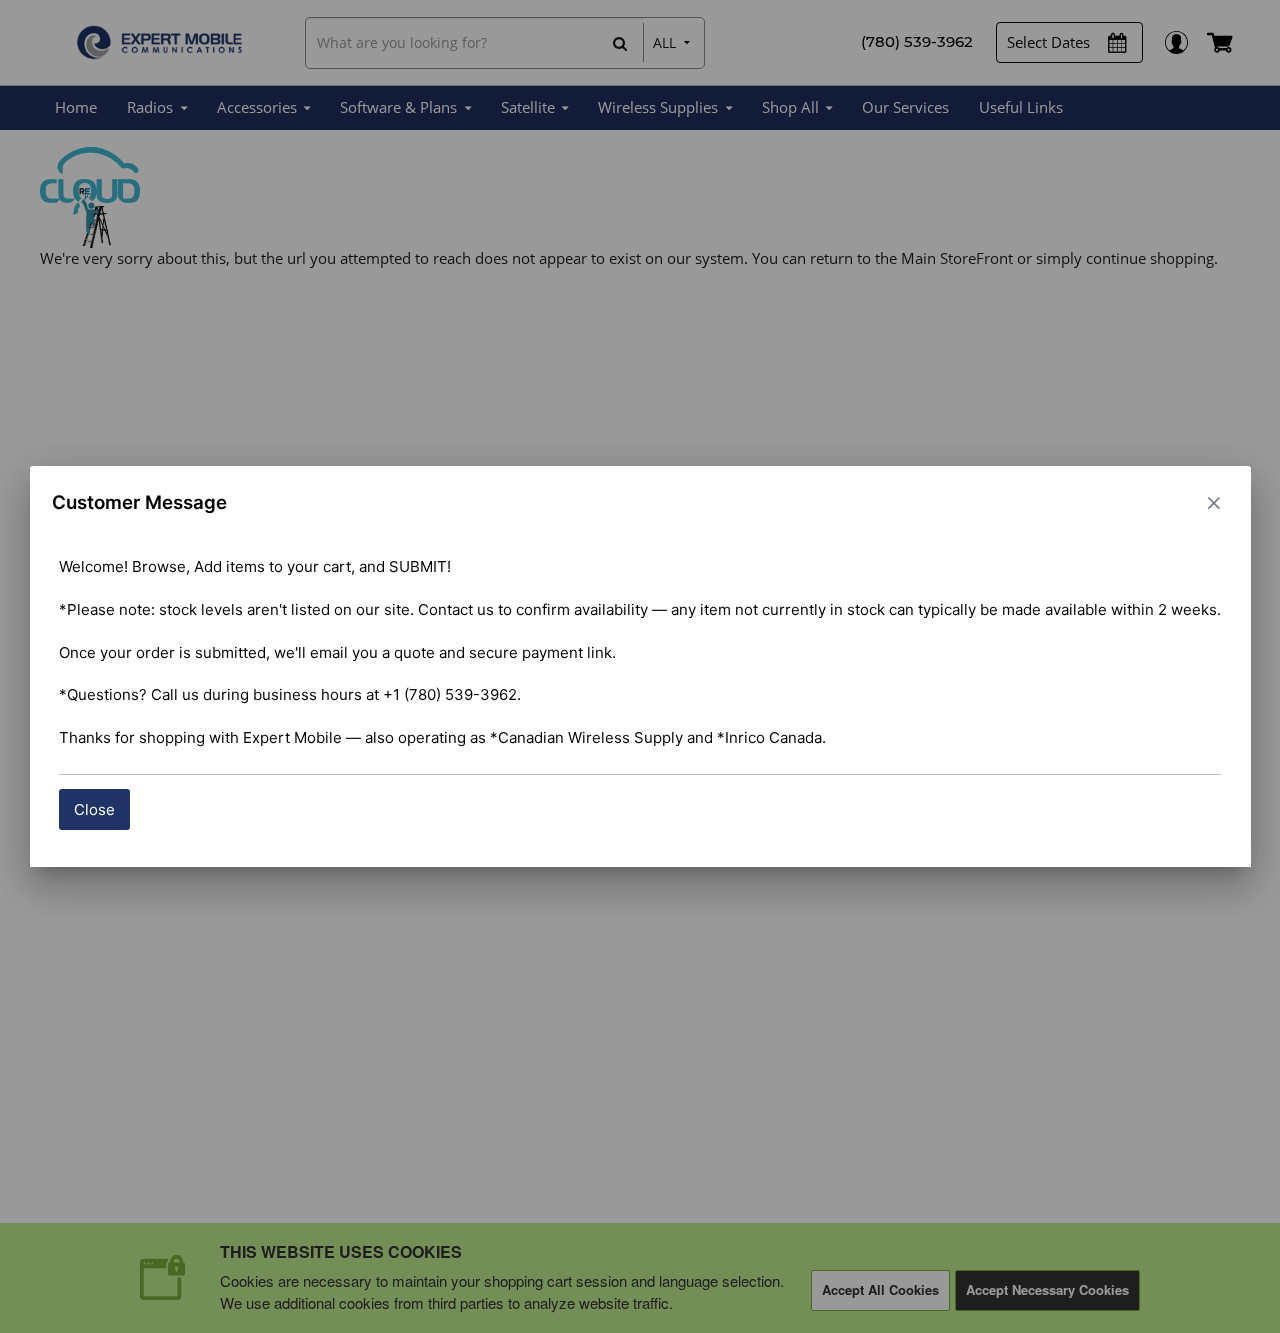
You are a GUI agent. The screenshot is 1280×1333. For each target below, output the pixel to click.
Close (94, 809)
